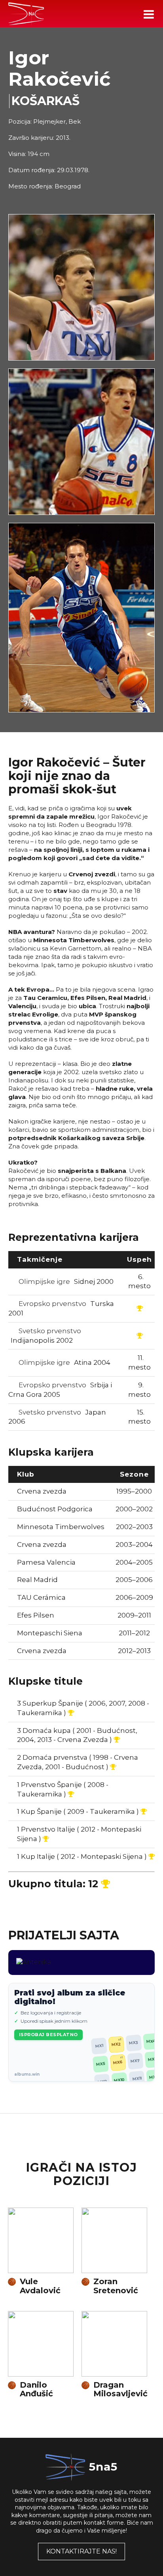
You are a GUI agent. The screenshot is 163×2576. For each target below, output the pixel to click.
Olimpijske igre (65, 1281)
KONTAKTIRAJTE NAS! (81, 2551)
